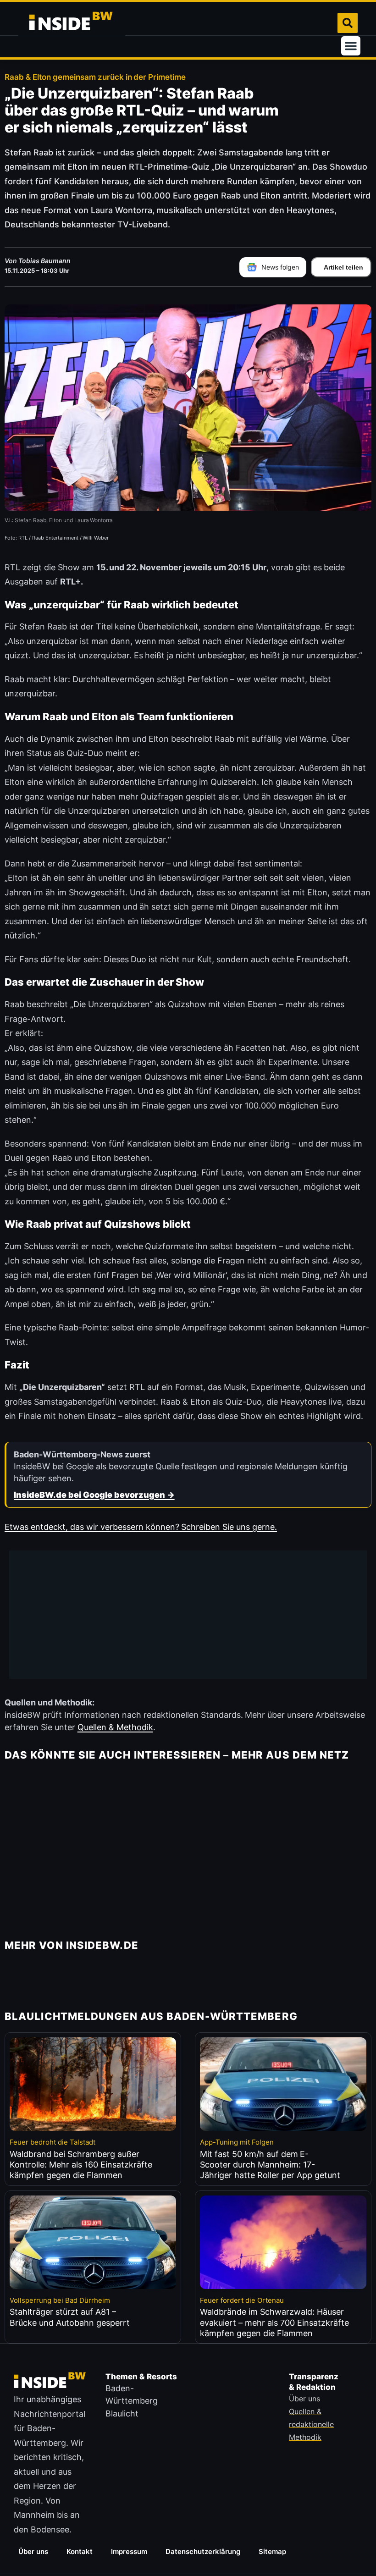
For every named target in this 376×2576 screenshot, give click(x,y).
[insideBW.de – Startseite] (72, 23)
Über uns (33, 2551)
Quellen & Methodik (115, 1727)
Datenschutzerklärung (203, 2551)
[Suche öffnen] (348, 23)
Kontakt (80, 2551)
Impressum (129, 2551)
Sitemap (272, 2551)
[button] (351, 46)
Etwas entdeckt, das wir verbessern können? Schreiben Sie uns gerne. (141, 1527)
